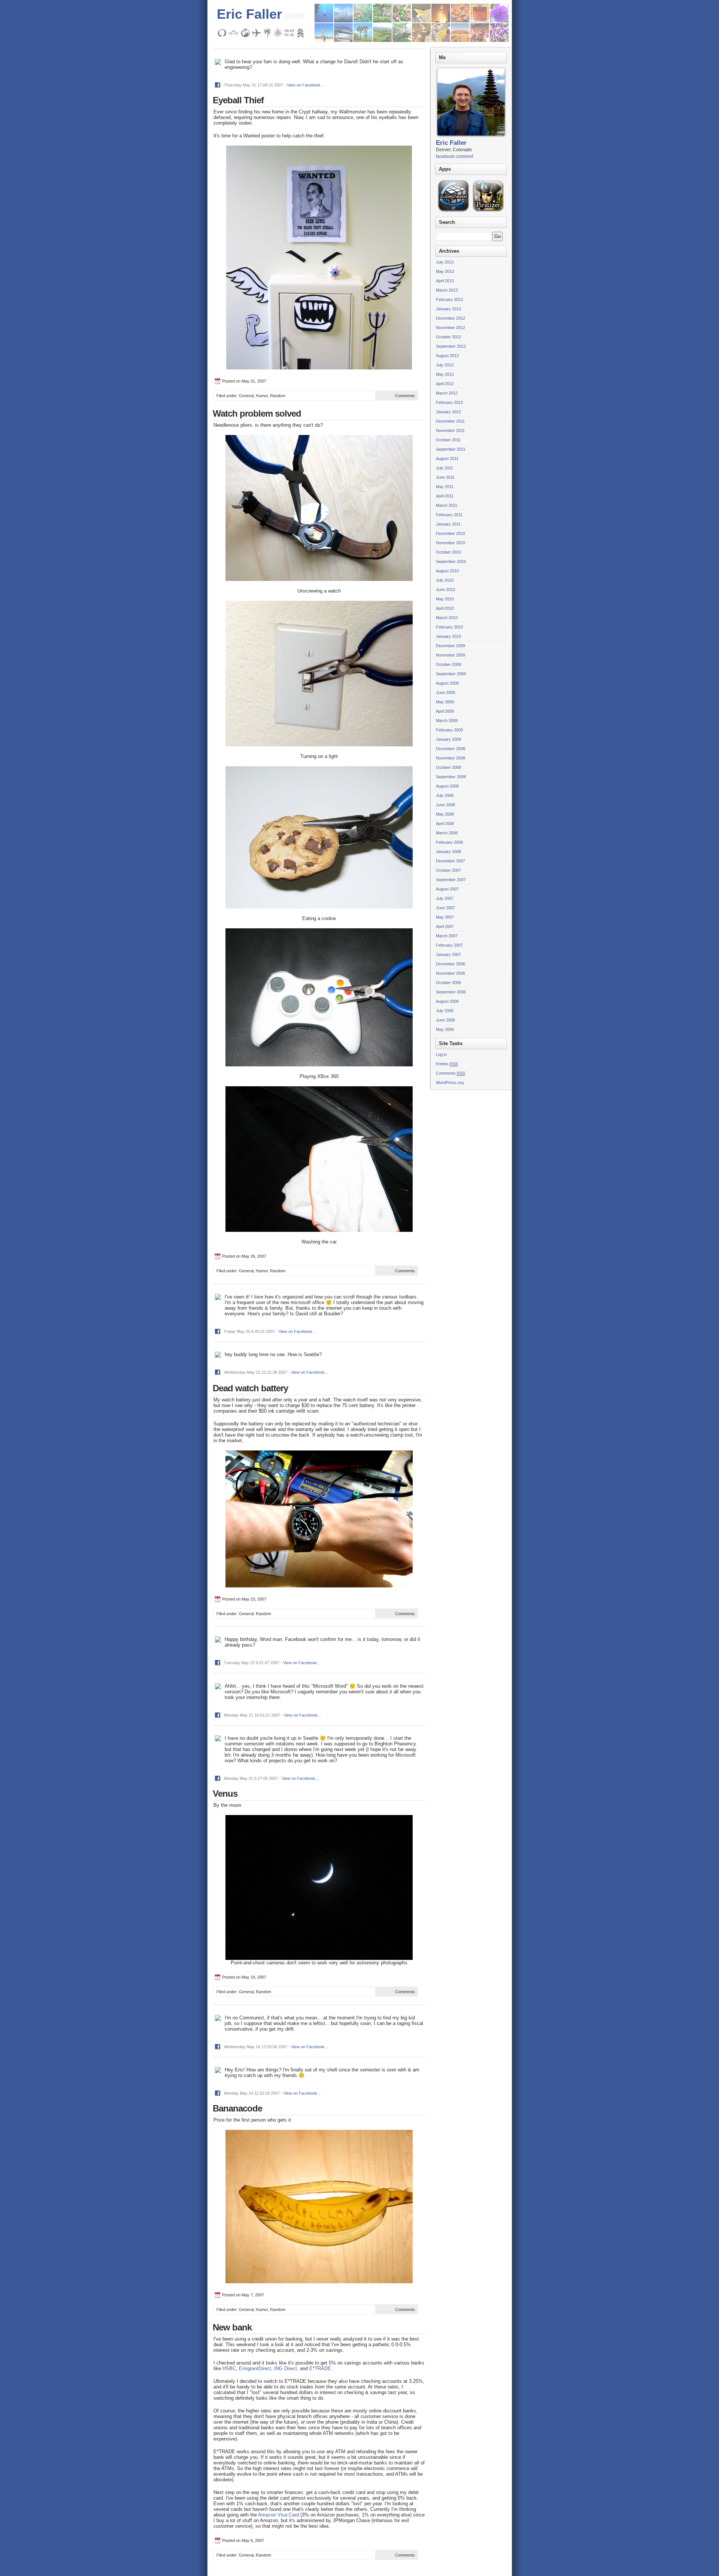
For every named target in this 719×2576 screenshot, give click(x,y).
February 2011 (449, 515)
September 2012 (451, 346)
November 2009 (450, 655)
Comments (405, 396)
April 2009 (445, 711)
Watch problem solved (257, 413)
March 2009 (447, 721)
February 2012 (449, 402)
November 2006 (450, 973)
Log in (441, 1054)
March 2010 (447, 618)
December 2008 (450, 749)
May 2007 (445, 917)
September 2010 (451, 561)
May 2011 (445, 487)
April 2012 (445, 384)
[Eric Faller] (471, 138)
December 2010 (450, 533)
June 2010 (445, 590)
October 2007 (448, 870)
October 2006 (448, 983)
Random (278, 396)
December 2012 (450, 318)
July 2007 (445, 898)
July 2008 (445, 795)
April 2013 (445, 281)
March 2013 (447, 290)
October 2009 (448, 664)
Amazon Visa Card (278, 2515)
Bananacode (237, 2108)
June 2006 (445, 1020)
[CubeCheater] (453, 211)
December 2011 (450, 421)
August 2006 (447, 1001)
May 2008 (445, 814)
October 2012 (448, 337)
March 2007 (447, 936)
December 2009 (450, 646)
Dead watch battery (250, 1388)
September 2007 (451, 880)
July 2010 (445, 580)
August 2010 (447, 571)
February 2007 (449, 945)
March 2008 (447, 833)
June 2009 (445, 692)
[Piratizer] (488, 211)
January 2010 (448, 636)
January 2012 (448, 412)
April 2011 (445, 496)
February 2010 (449, 627)
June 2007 (445, 908)
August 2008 (447, 786)
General (246, 396)
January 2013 (448, 309)
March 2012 (447, 393)
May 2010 (445, 599)
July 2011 (445, 468)
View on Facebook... (305, 85)
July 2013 (445, 262)
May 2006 (445, 1029)
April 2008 (445, 823)
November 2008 (450, 758)
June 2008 (445, 805)
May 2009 (445, 702)
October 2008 (448, 767)
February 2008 (449, 842)
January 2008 (448, 852)
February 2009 (449, 730)
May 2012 (445, 374)
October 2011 (448, 440)
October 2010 (448, 552)
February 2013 (449, 299)
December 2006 (450, 964)
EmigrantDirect (255, 2368)
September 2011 (451, 449)
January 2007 (448, 954)
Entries (447, 1064)
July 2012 (445, 365)
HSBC (229, 2368)
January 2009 (448, 739)
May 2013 (445, 271)
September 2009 (451, 674)
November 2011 (450, 430)
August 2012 (447, 356)
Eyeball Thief (238, 100)
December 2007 (450, 861)
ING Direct (286, 2368)
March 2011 (447, 505)
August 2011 (447, 459)
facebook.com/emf (454, 156)
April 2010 (445, 608)
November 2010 (450, 543)
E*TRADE (320, 2368)
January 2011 (448, 524)
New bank (232, 2327)
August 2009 (447, 683)
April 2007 (445, 926)
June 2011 (445, 477)
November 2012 (450, 328)
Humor (262, 396)
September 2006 (451, 992)
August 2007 (447, 889)
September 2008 (451, 777)
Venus (225, 1794)
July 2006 (445, 1011)
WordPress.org (450, 1083)
